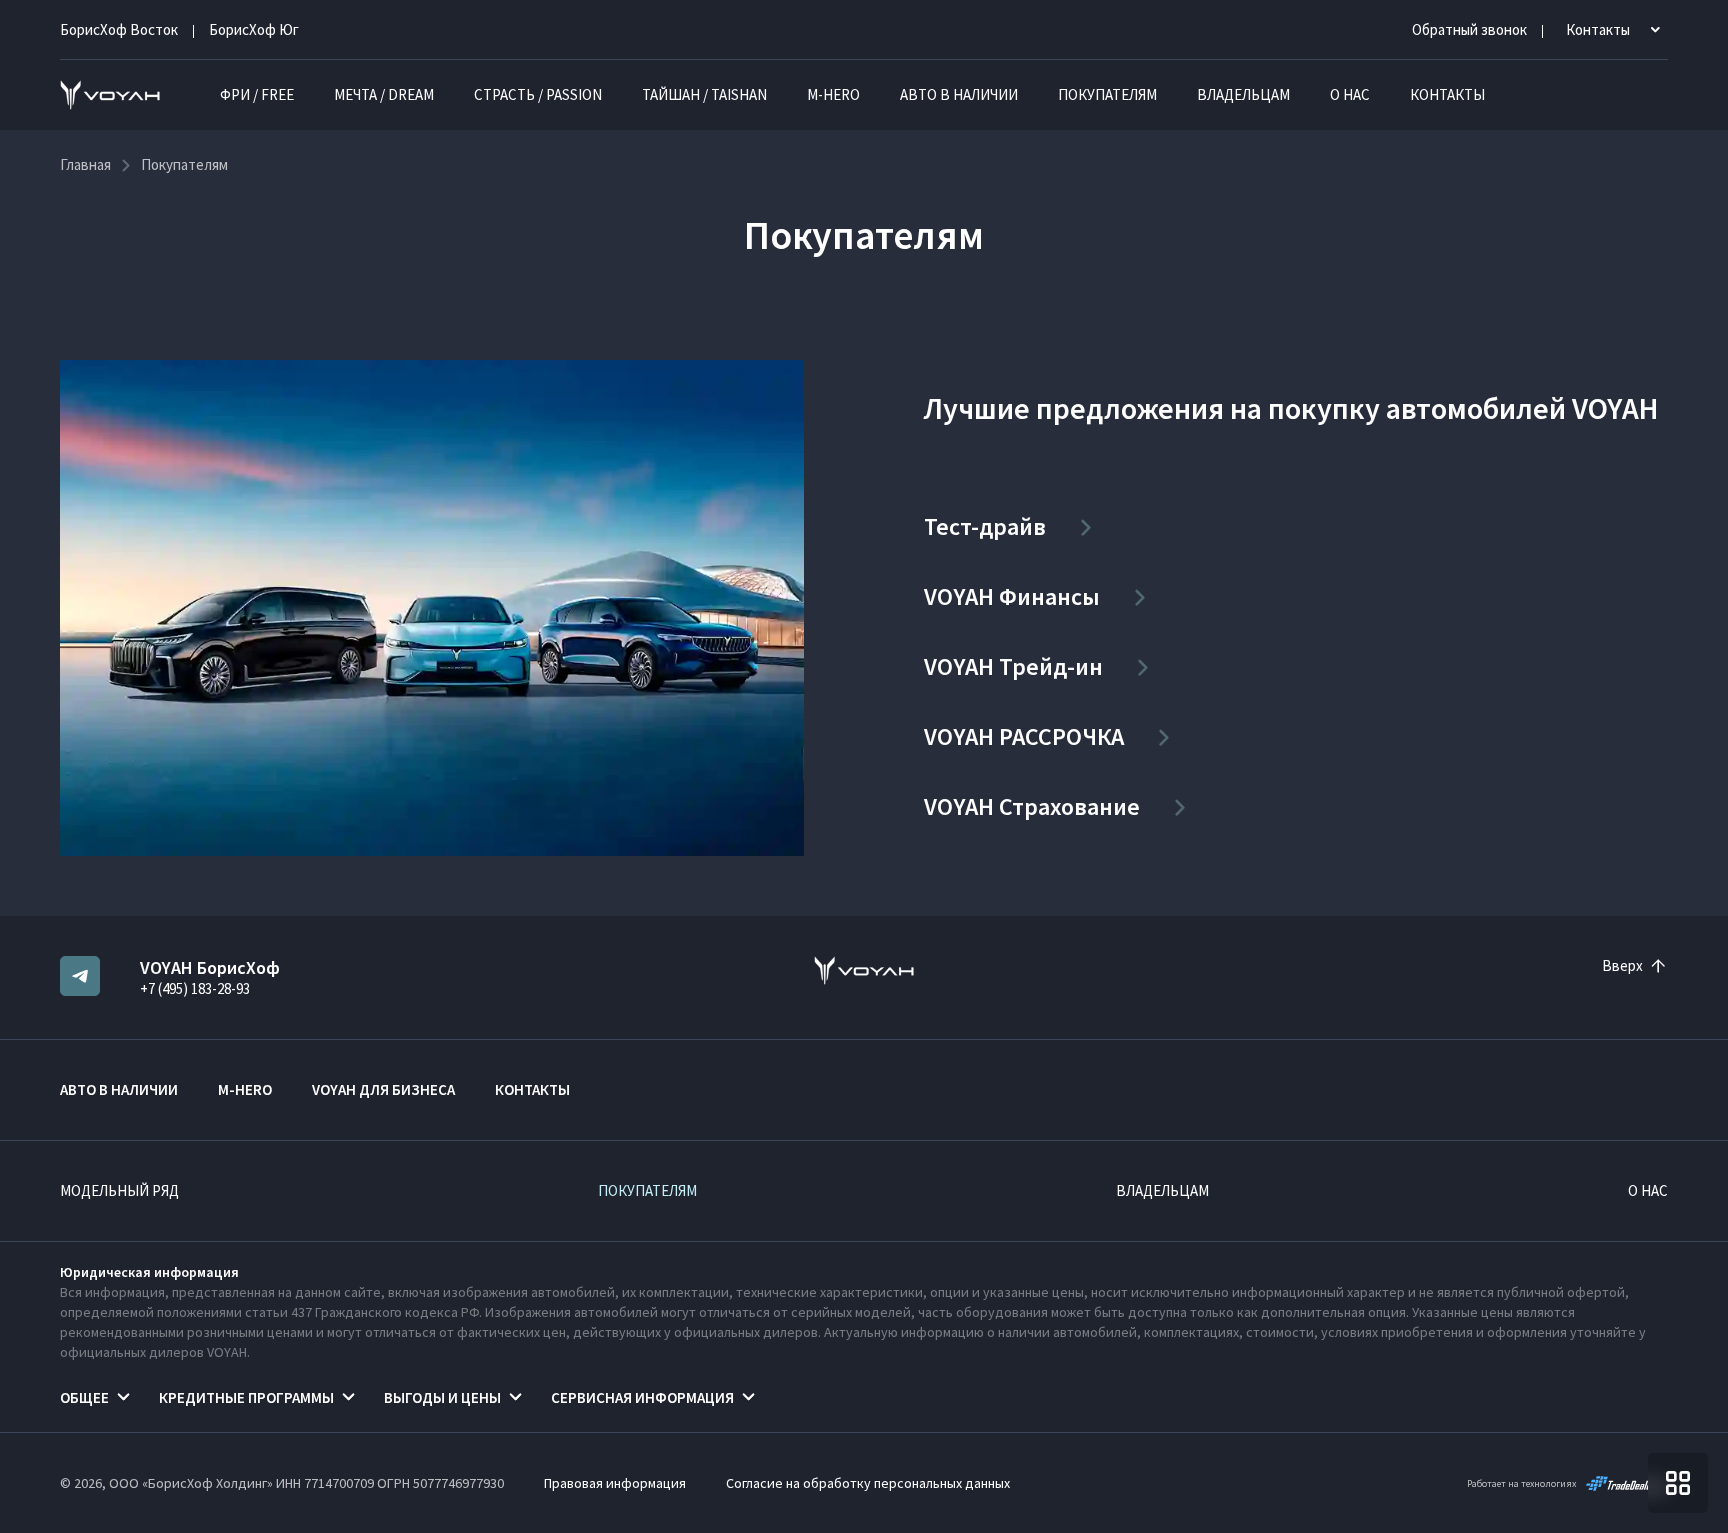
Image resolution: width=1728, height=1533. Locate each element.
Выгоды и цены (442, 1397)
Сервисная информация (642, 1397)
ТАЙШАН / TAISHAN (704, 94)
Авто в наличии (959, 94)
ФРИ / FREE (257, 94)
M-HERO (833, 94)
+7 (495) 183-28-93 (195, 988)
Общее (84, 1397)
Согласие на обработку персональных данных (868, 1483)
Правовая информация (615, 1483)
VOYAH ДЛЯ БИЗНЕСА (383, 1089)
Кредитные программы (246, 1397)
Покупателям (1107, 94)
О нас (1350, 94)
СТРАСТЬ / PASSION (538, 94)
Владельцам (1243, 94)
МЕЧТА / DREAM (384, 94)
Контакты (1447, 94)
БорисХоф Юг (254, 29)
